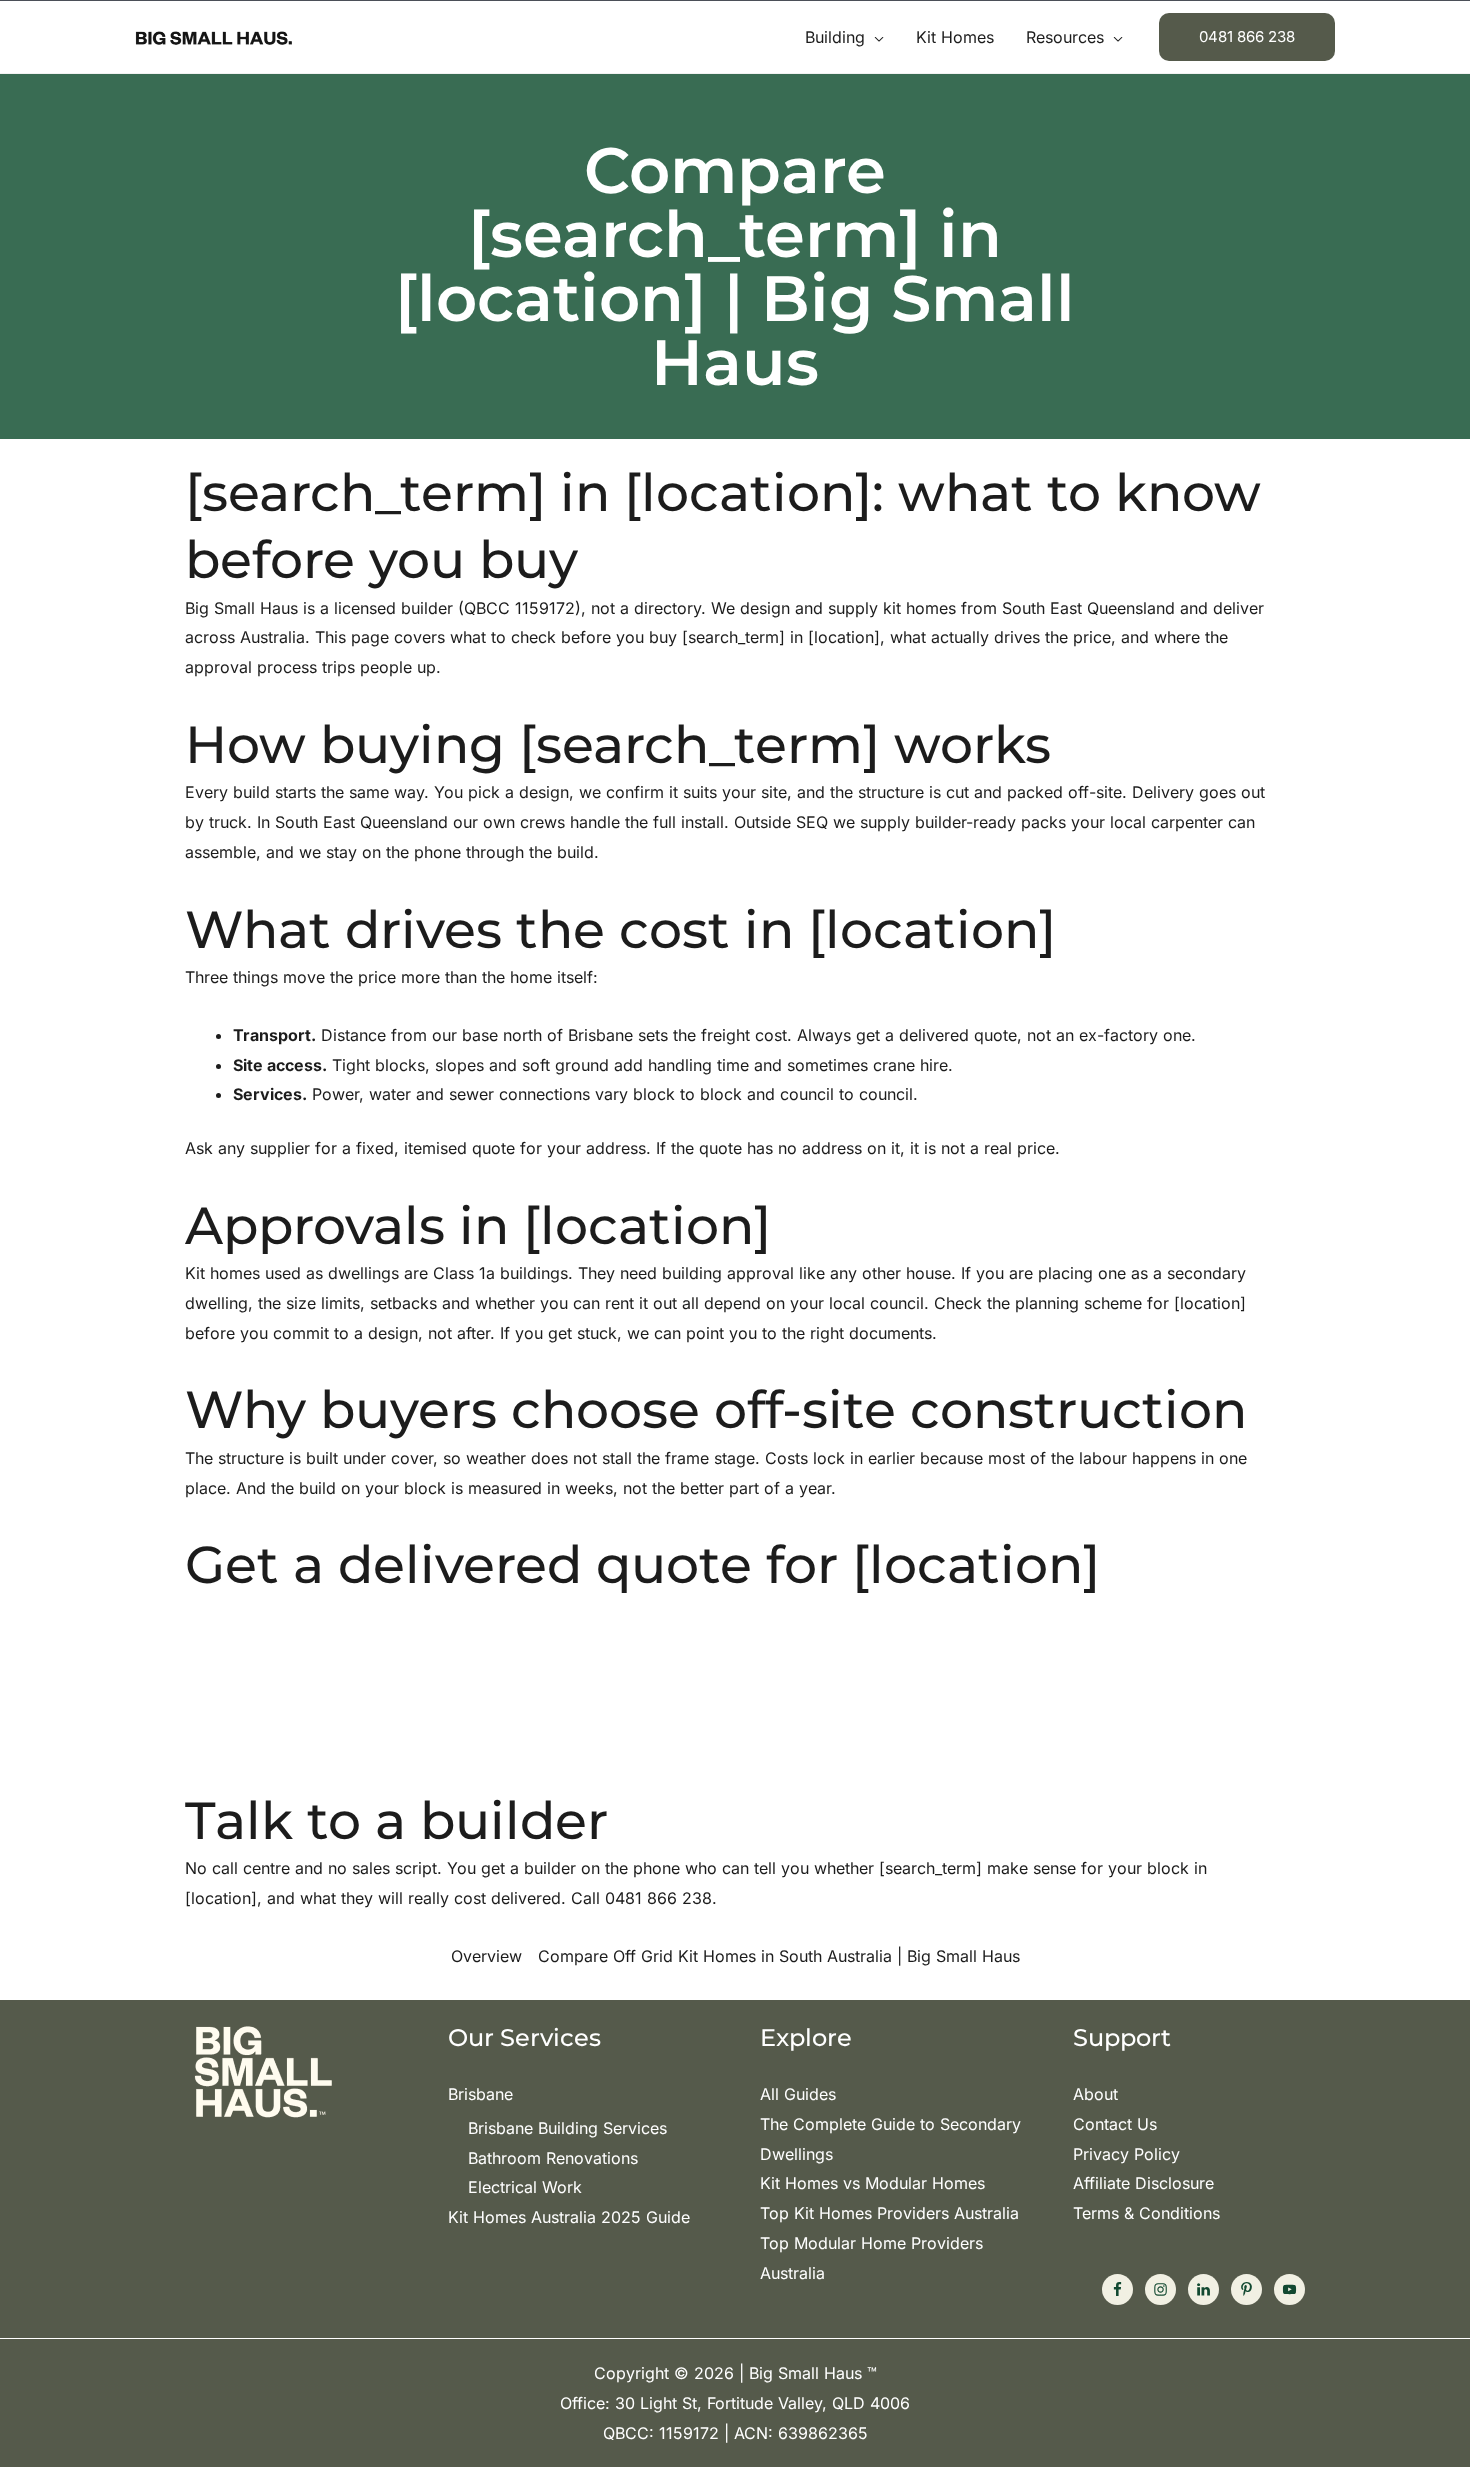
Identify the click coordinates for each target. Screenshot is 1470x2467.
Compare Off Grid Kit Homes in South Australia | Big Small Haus (779, 1956)
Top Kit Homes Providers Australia (889, 2213)
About (1095, 2094)
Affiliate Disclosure (1143, 2183)
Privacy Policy (1126, 2154)
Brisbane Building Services (567, 2128)
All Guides (798, 2094)
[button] (874, 37)
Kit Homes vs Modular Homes (872, 2183)
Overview (486, 1956)
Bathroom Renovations (553, 2158)
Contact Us (1115, 2124)
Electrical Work (525, 2187)
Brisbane (480, 2094)
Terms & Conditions (1146, 2213)
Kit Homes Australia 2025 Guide (569, 2217)
